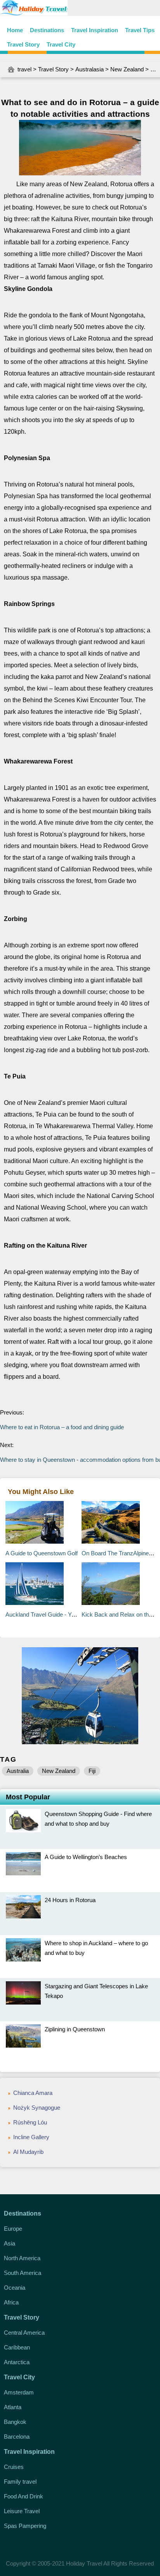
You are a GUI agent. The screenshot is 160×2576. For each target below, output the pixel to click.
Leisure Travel (22, 2511)
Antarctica (17, 2362)
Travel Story (23, 44)
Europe (13, 2229)
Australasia (90, 69)
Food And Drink (23, 2496)
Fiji (92, 1771)
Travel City (61, 44)
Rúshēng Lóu (30, 2122)
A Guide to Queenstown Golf (42, 1553)
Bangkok (15, 2422)
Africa (11, 2302)
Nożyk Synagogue (37, 2108)
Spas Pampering (25, 2526)
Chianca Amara (33, 2093)
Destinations (47, 30)
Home (15, 30)
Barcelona (17, 2437)
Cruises (14, 2467)
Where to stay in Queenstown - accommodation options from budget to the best (80, 1460)
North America (22, 2258)
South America (23, 2273)
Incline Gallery (31, 2137)
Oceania (15, 2288)
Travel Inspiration (95, 30)
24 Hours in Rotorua (70, 1900)
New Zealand (127, 69)
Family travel (20, 2482)
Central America (24, 2333)
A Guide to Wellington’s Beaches (86, 1857)
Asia (10, 2243)
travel (24, 69)
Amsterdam (19, 2392)
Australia (18, 1771)
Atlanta (13, 2407)
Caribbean (17, 2347)
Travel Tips (140, 30)
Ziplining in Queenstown (75, 2029)
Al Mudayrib (28, 2152)
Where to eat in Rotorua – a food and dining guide (62, 1427)
